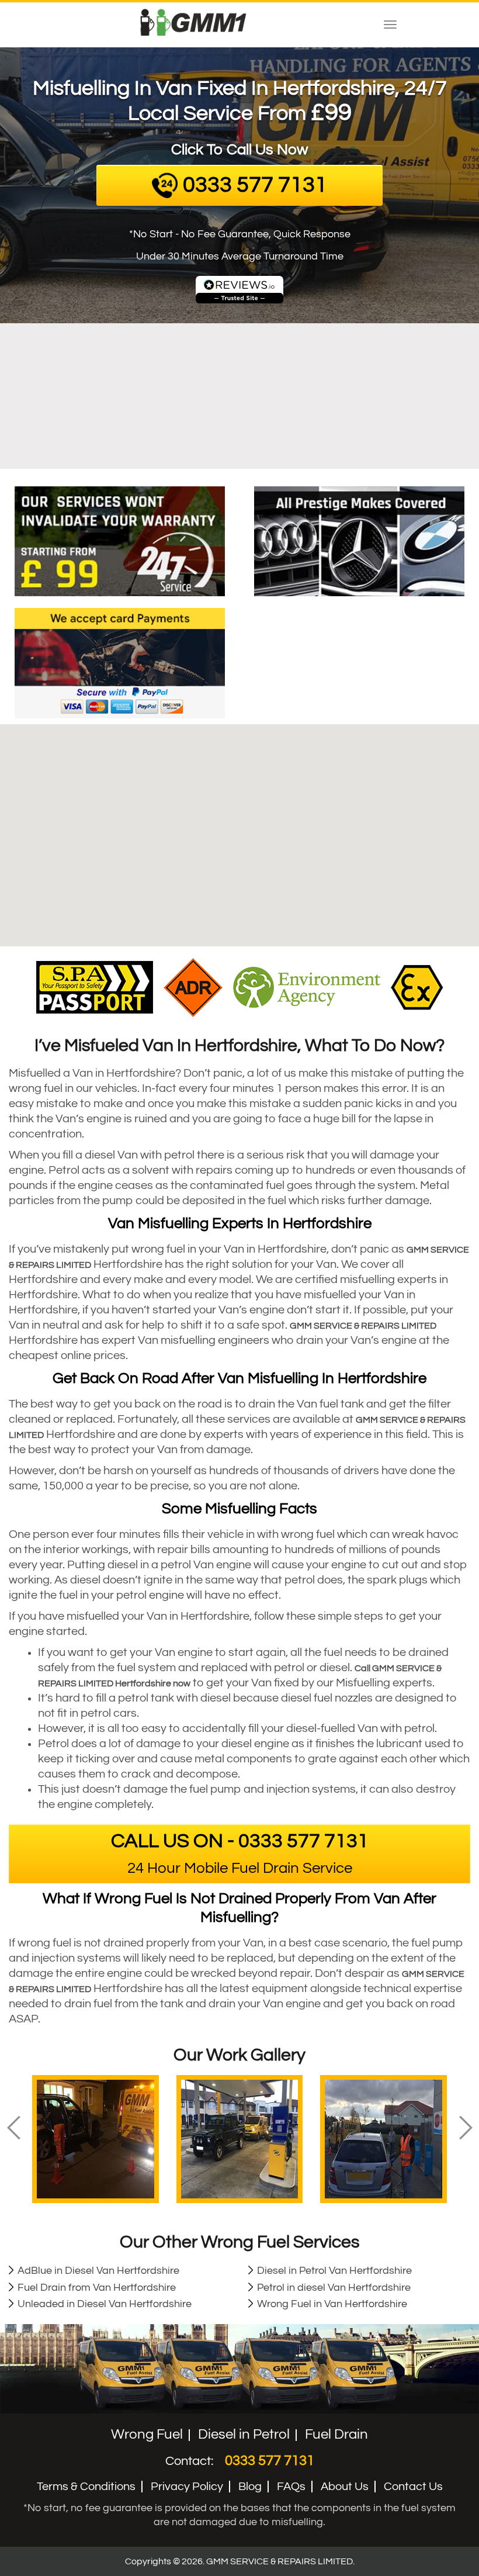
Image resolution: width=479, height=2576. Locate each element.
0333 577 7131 (270, 2461)
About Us (345, 2487)
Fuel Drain (336, 2434)
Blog (250, 2487)
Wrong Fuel (147, 2434)
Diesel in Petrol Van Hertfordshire (334, 2271)
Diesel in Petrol (244, 2434)
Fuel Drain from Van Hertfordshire (97, 2288)
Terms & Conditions (86, 2487)
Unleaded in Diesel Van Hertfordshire (105, 2304)
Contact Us (413, 2487)
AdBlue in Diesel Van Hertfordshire (98, 2271)
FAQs (291, 2487)
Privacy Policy (187, 2487)
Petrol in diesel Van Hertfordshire (334, 2288)
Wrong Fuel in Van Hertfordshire (332, 2304)
